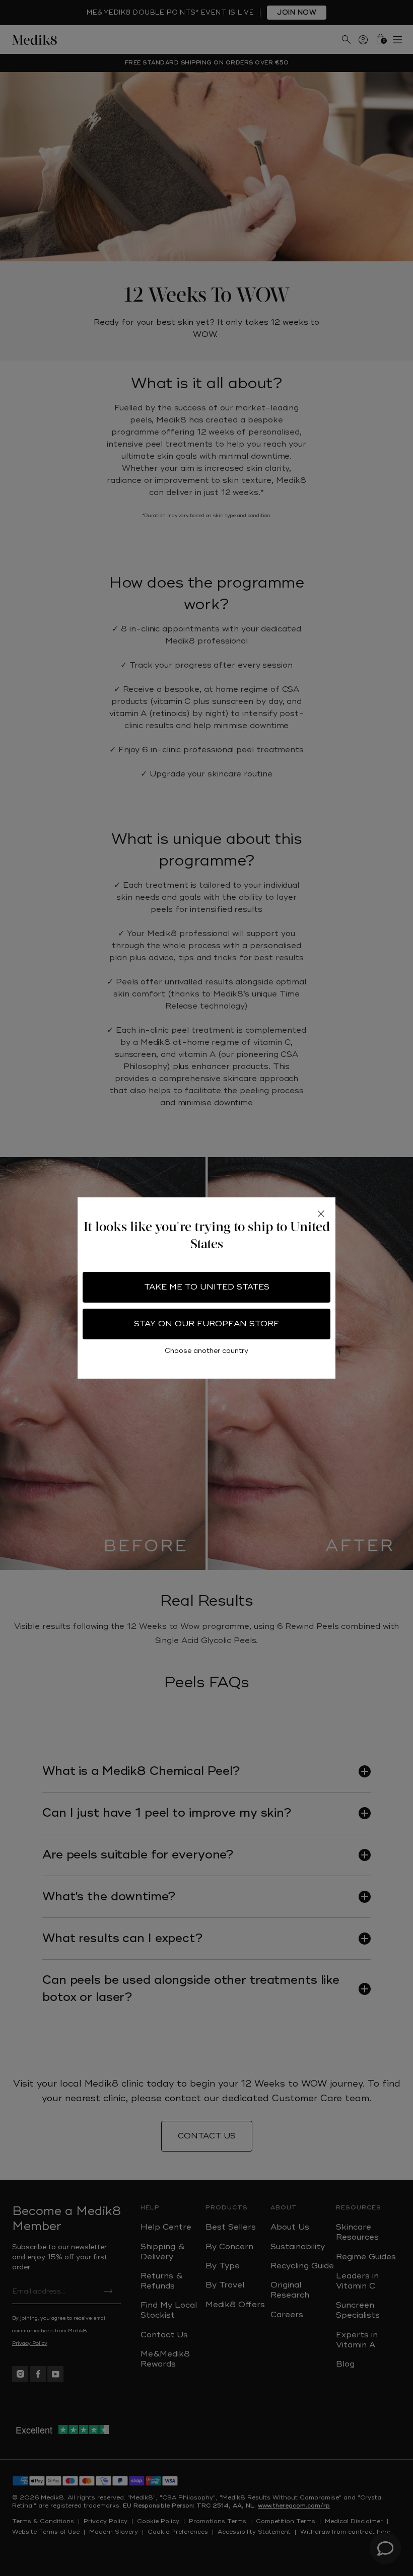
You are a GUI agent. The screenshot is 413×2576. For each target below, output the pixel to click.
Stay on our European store (206, 1324)
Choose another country (206, 1351)
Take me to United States (207, 1287)
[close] (321, 1213)
